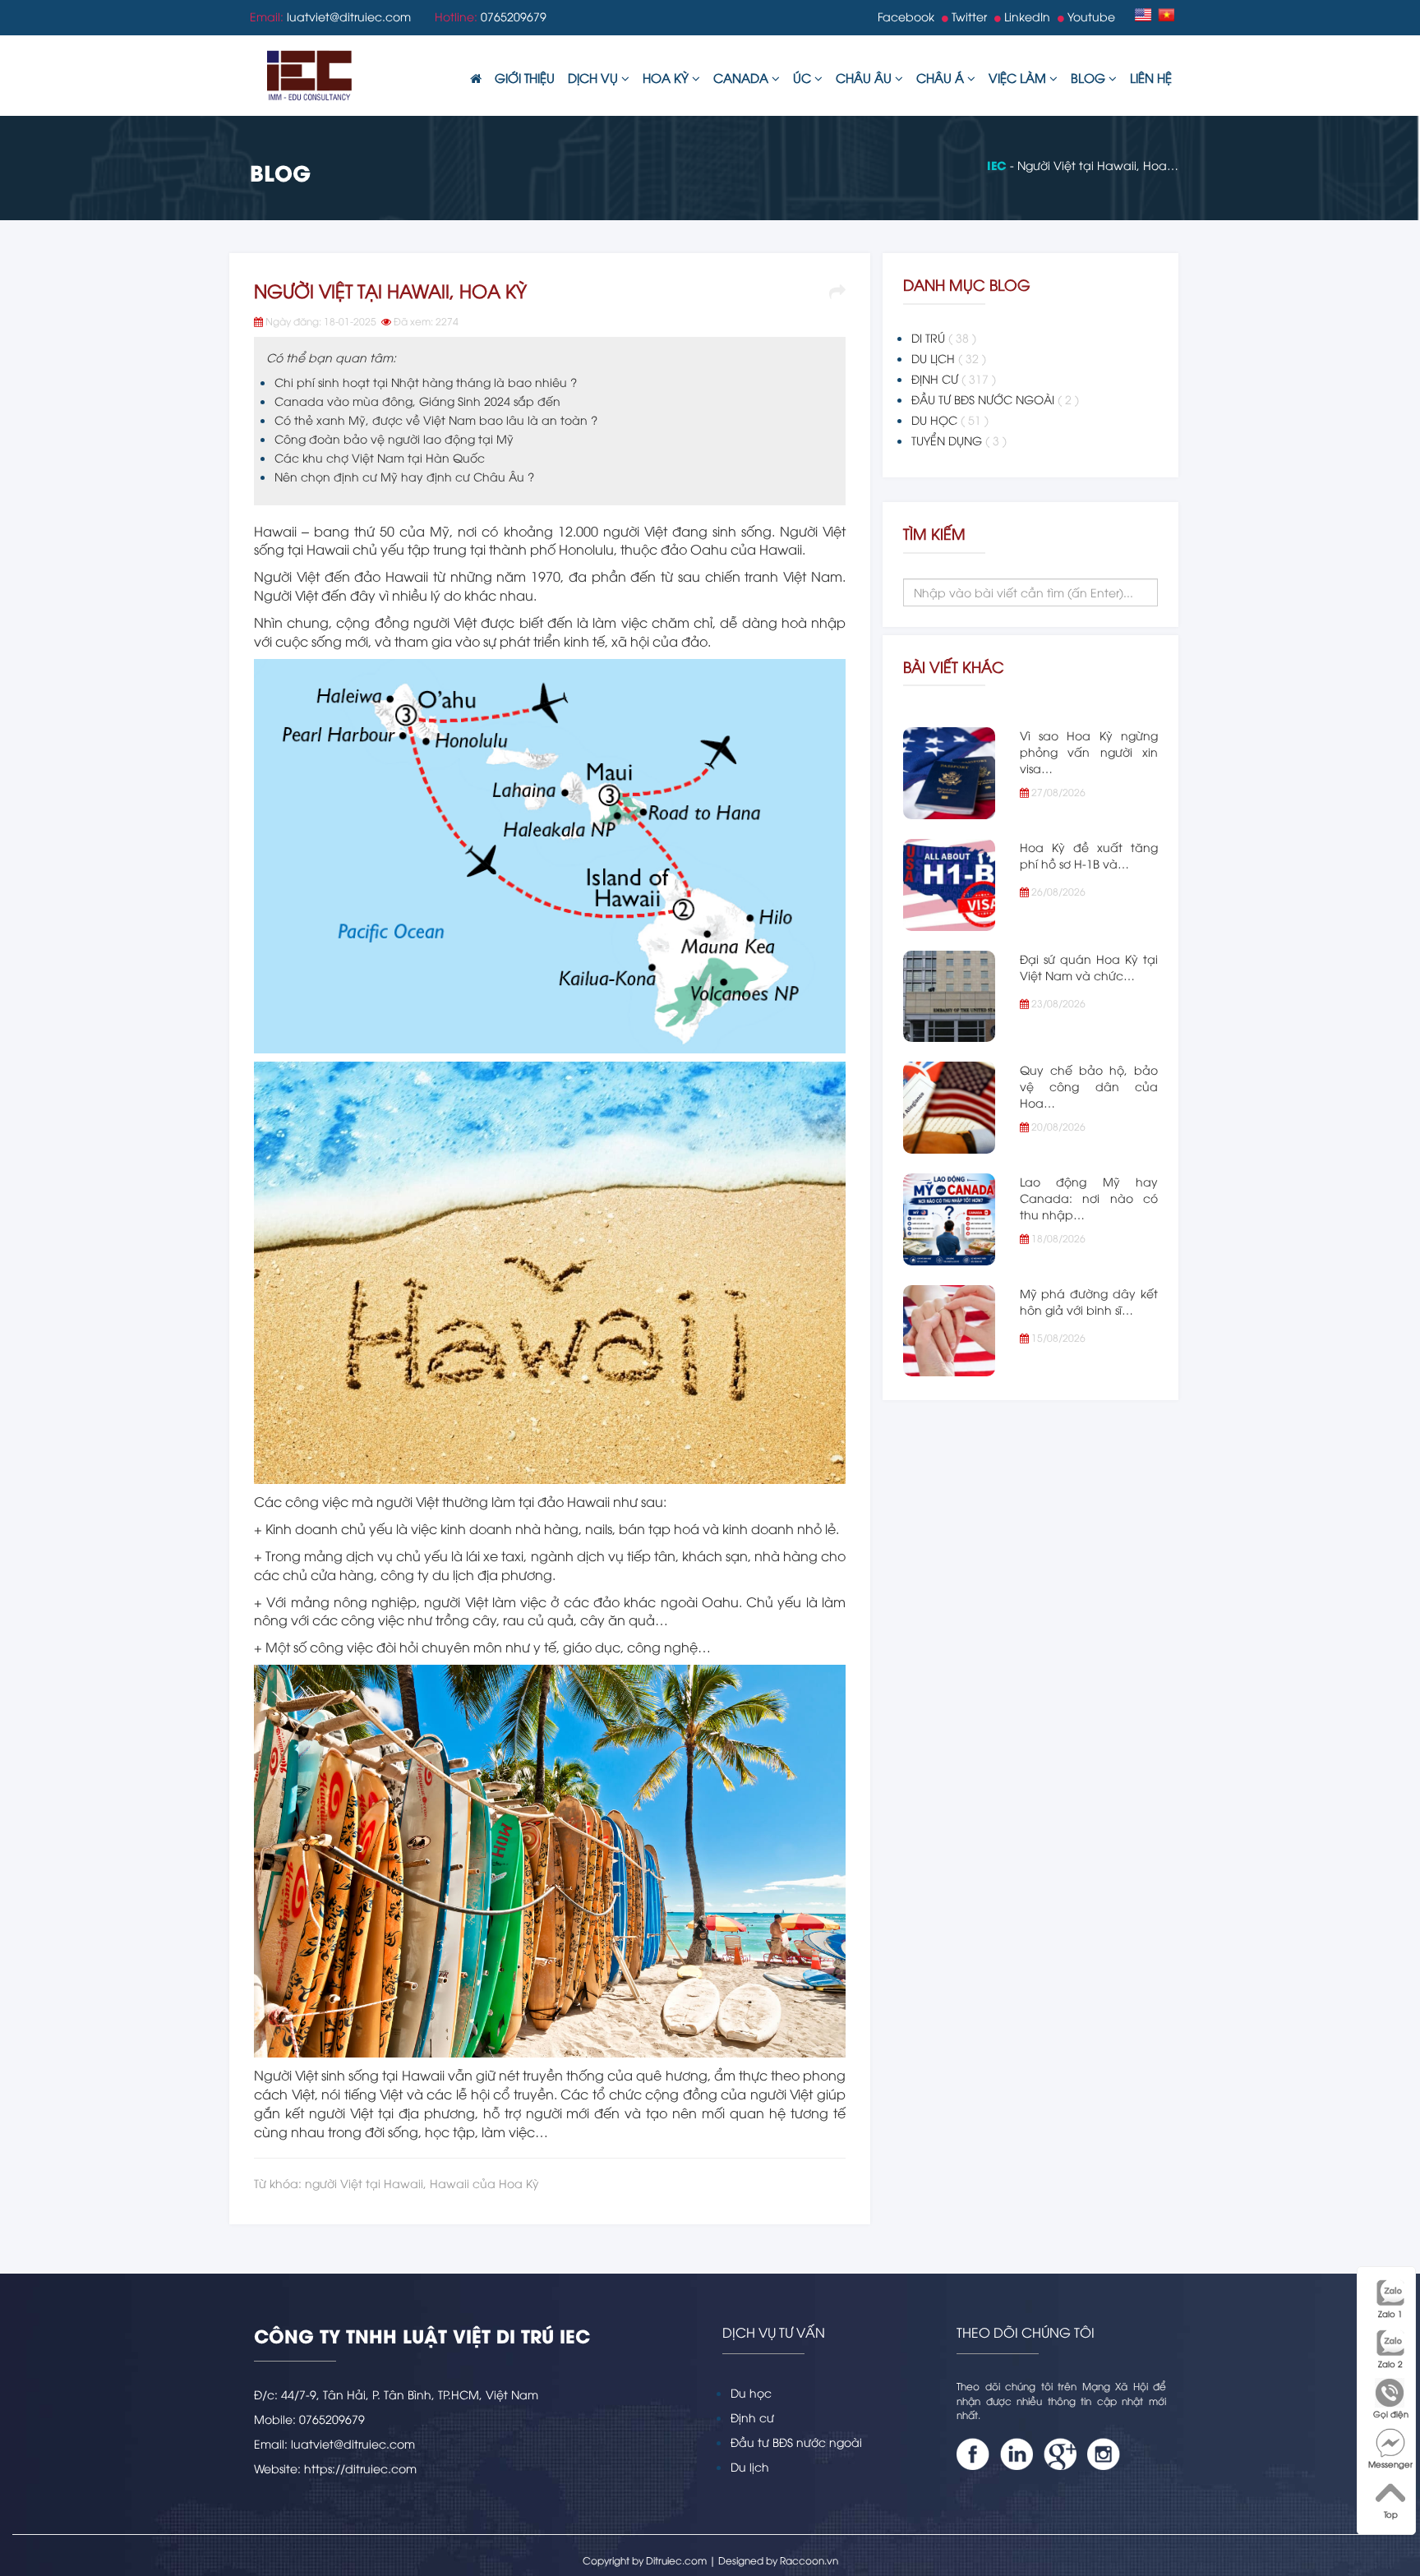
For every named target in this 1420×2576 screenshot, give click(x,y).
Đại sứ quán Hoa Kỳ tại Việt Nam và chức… (1089, 967)
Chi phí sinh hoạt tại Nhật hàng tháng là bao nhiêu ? (426, 382)
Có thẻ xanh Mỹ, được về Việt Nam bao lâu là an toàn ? (436, 419)
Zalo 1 (1390, 2313)
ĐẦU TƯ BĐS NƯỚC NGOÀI (995, 399)
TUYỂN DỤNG (959, 440)
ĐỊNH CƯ (954, 378)
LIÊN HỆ (1151, 77)
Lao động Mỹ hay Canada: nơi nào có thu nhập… (1089, 1198)
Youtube (1090, 16)
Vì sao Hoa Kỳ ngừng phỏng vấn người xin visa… (1089, 751)
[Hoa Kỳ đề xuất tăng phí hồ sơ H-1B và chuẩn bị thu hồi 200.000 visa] (949, 885)
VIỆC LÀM (1019, 77)
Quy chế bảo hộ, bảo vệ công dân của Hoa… (1089, 1086)
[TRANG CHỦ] (476, 78)
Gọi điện (1391, 2414)
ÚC (804, 77)
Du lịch (750, 2466)
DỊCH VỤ (595, 77)
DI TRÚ (944, 337)
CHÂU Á (942, 77)
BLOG (1090, 77)
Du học (751, 2392)
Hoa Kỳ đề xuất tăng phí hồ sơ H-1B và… (1089, 855)
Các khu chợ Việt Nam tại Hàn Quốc (380, 457)
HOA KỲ (667, 77)
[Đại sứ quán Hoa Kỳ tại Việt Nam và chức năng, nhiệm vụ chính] (949, 997)
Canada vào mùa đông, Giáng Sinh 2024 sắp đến (417, 401)
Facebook (906, 16)
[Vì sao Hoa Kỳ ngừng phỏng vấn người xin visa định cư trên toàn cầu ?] (949, 773)
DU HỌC (950, 419)
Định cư (752, 2417)
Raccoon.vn (809, 2560)
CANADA (742, 77)
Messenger (1390, 2464)
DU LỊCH (949, 358)
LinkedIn (1026, 16)
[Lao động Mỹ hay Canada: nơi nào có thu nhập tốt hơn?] (949, 1219)
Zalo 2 (1390, 2364)
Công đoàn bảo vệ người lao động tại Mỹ (394, 438)
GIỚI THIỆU (525, 77)
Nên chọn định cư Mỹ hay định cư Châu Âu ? (404, 476)
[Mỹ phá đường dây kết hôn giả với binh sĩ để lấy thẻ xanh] (949, 1331)
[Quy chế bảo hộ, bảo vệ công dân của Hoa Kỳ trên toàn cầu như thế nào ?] (949, 1108)
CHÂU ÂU (865, 77)
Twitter (968, 16)
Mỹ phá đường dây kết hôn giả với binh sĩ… (1089, 1301)
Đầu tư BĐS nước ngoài (796, 2442)
